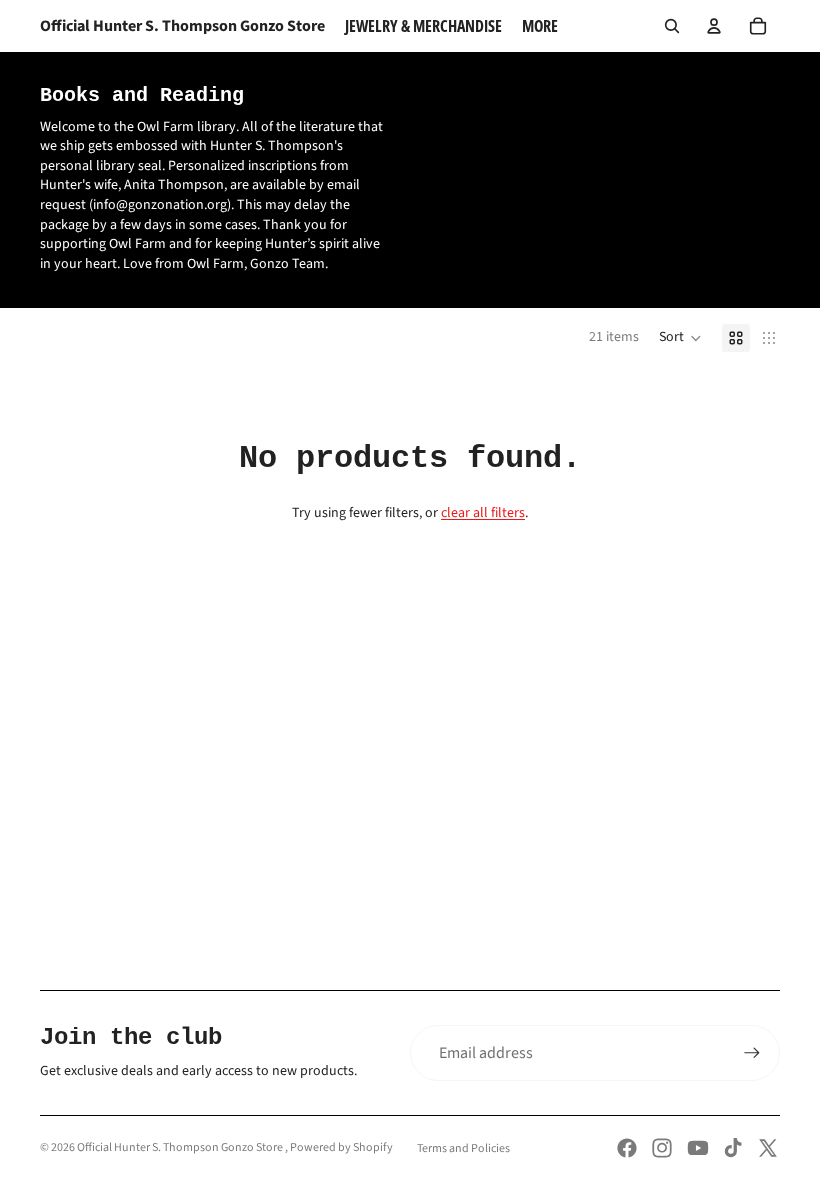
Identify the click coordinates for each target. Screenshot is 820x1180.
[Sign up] (752, 1053)
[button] (680, 338)
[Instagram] (662, 1148)
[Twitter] (768, 1148)
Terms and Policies (463, 1148)
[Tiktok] (733, 1148)
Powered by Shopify (341, 1147)
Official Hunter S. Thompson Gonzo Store (181, 1147)
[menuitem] (540, 26)
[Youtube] (698, 1148)
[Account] (714, 26)
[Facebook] (627, 1148)
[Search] (672, 26)
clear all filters (483, 513)
